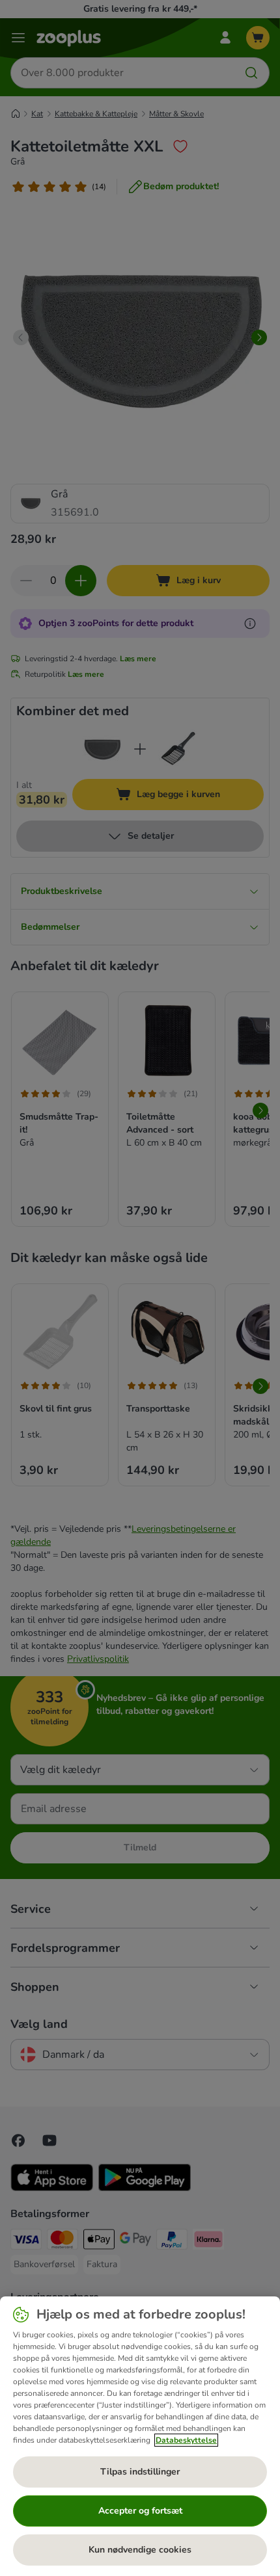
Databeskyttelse (186, 2440)
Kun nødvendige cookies (140, 2550)
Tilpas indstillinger (140, 2472)
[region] (140, 2436)
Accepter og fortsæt (140, 2511)
